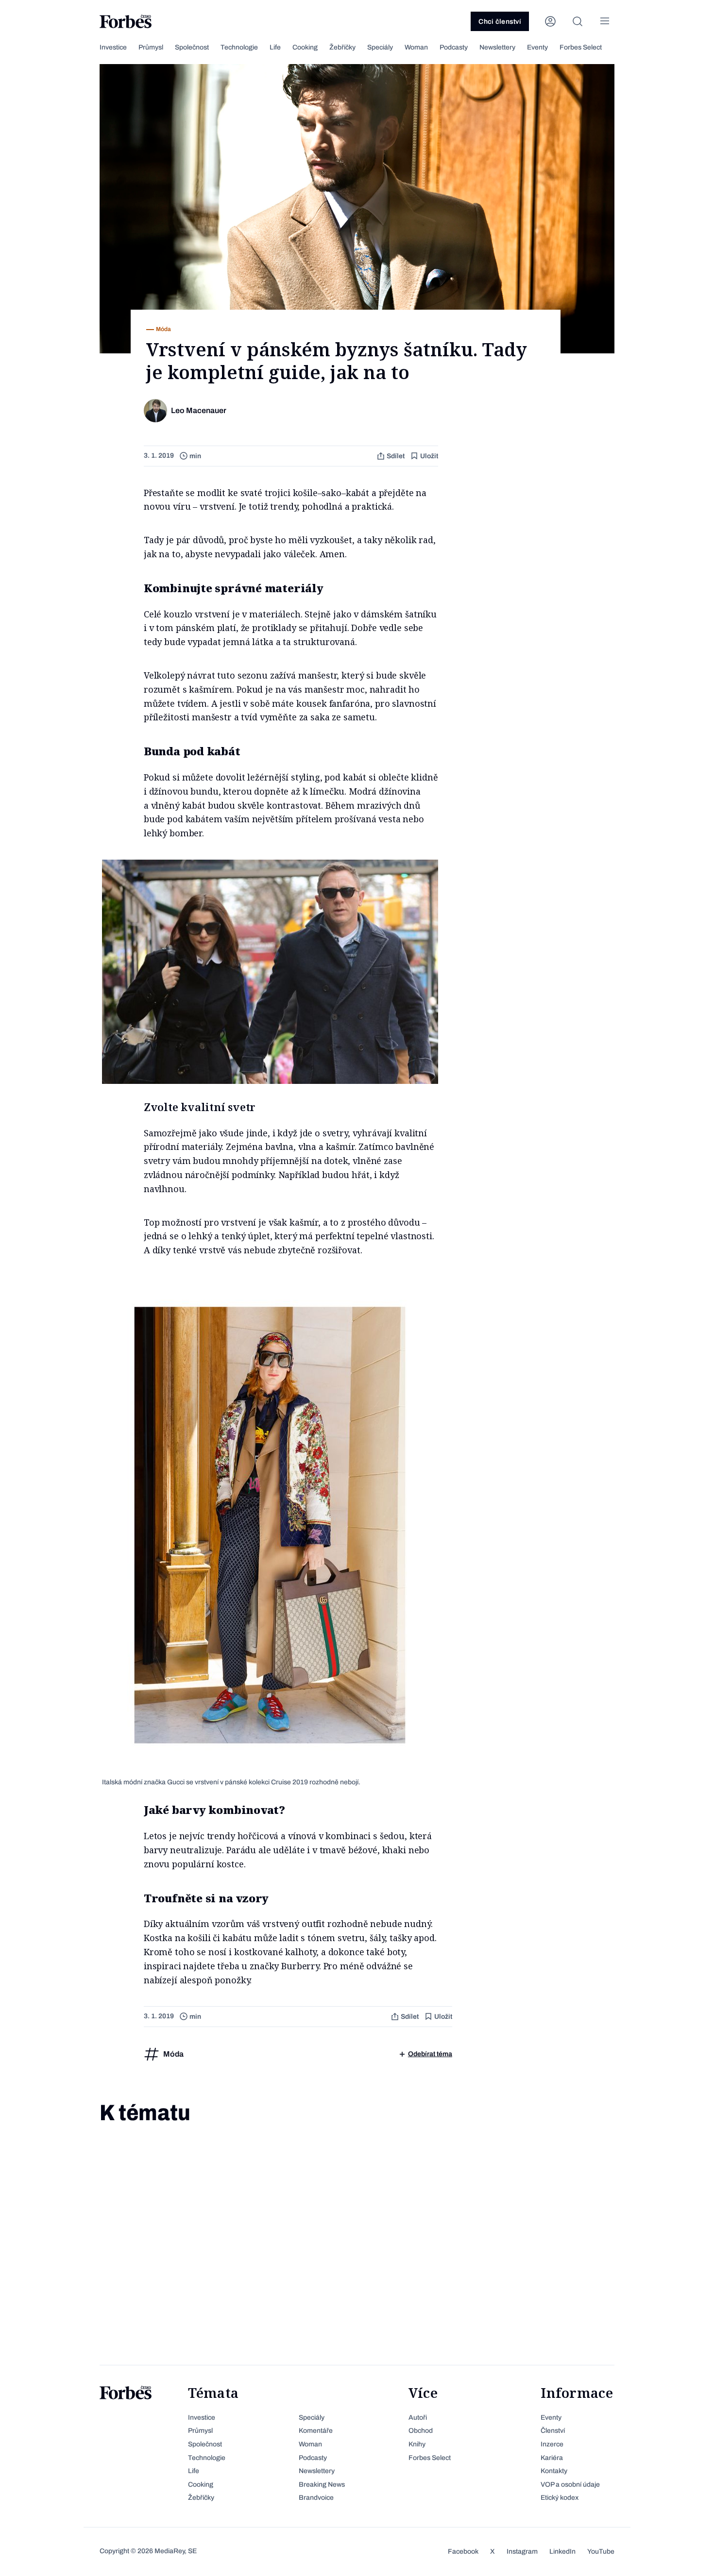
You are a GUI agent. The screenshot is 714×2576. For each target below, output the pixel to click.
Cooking (305, 47)
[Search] (578, 21)
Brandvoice (316, 2498)
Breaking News (322, 2485)
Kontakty (554, 2471)
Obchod (421, 2431)
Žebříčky (342, 47)
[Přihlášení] (550, 21)
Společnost (192, 47)
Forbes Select (581, 47)
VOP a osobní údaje (570, 2485)
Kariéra (552, 2458)
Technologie (239, 47)
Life (275, 47)
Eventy (537, 47)
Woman (416, 47)
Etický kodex (560, 2498)
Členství (553, 2431)
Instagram (522, 2551)
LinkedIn (562, 2551)
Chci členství (500, 22)
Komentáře (316, 2431)
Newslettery (497, 47)
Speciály (380, 47)
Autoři (418, 2418)
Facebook (463, 2551)
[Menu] (605, 21)
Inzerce (552, 2444)
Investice (113, 47)
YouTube (601, 2551)
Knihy (417, 2444)
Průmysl (151, 47)
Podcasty (454, 47)
